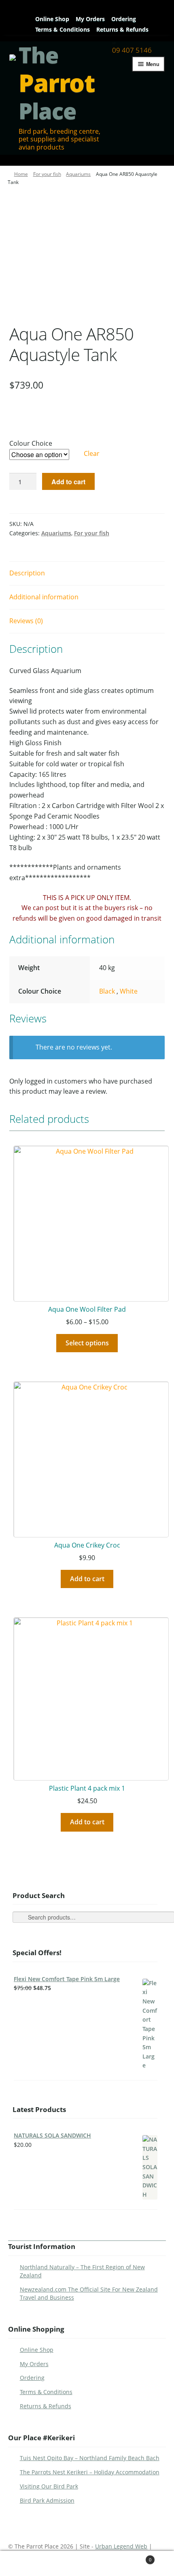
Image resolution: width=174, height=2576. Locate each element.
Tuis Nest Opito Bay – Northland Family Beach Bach (90, 2458)
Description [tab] (27, 573)
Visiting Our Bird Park (49, 2486)
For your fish (47, 174)
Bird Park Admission (47, 2500)
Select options (87, 1343)
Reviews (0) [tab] (26, 621)
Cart (134, 2557)
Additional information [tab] (44, 597)
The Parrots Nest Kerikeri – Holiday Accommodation (90, 2472)
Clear (92, 453)
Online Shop (52, 19)
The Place (57, 83)
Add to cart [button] (87, 1579)
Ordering (124, 19)
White (129, 991)
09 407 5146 (132, 50)
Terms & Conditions (63, 29)
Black (108, 991)
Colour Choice (31, 443)
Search (88, 2564)
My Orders (90, 19)
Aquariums (78, 174)
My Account (31, 2564)
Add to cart (68, 482)
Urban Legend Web (121, 2546)
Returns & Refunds (122, 29)
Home (21, 174)
